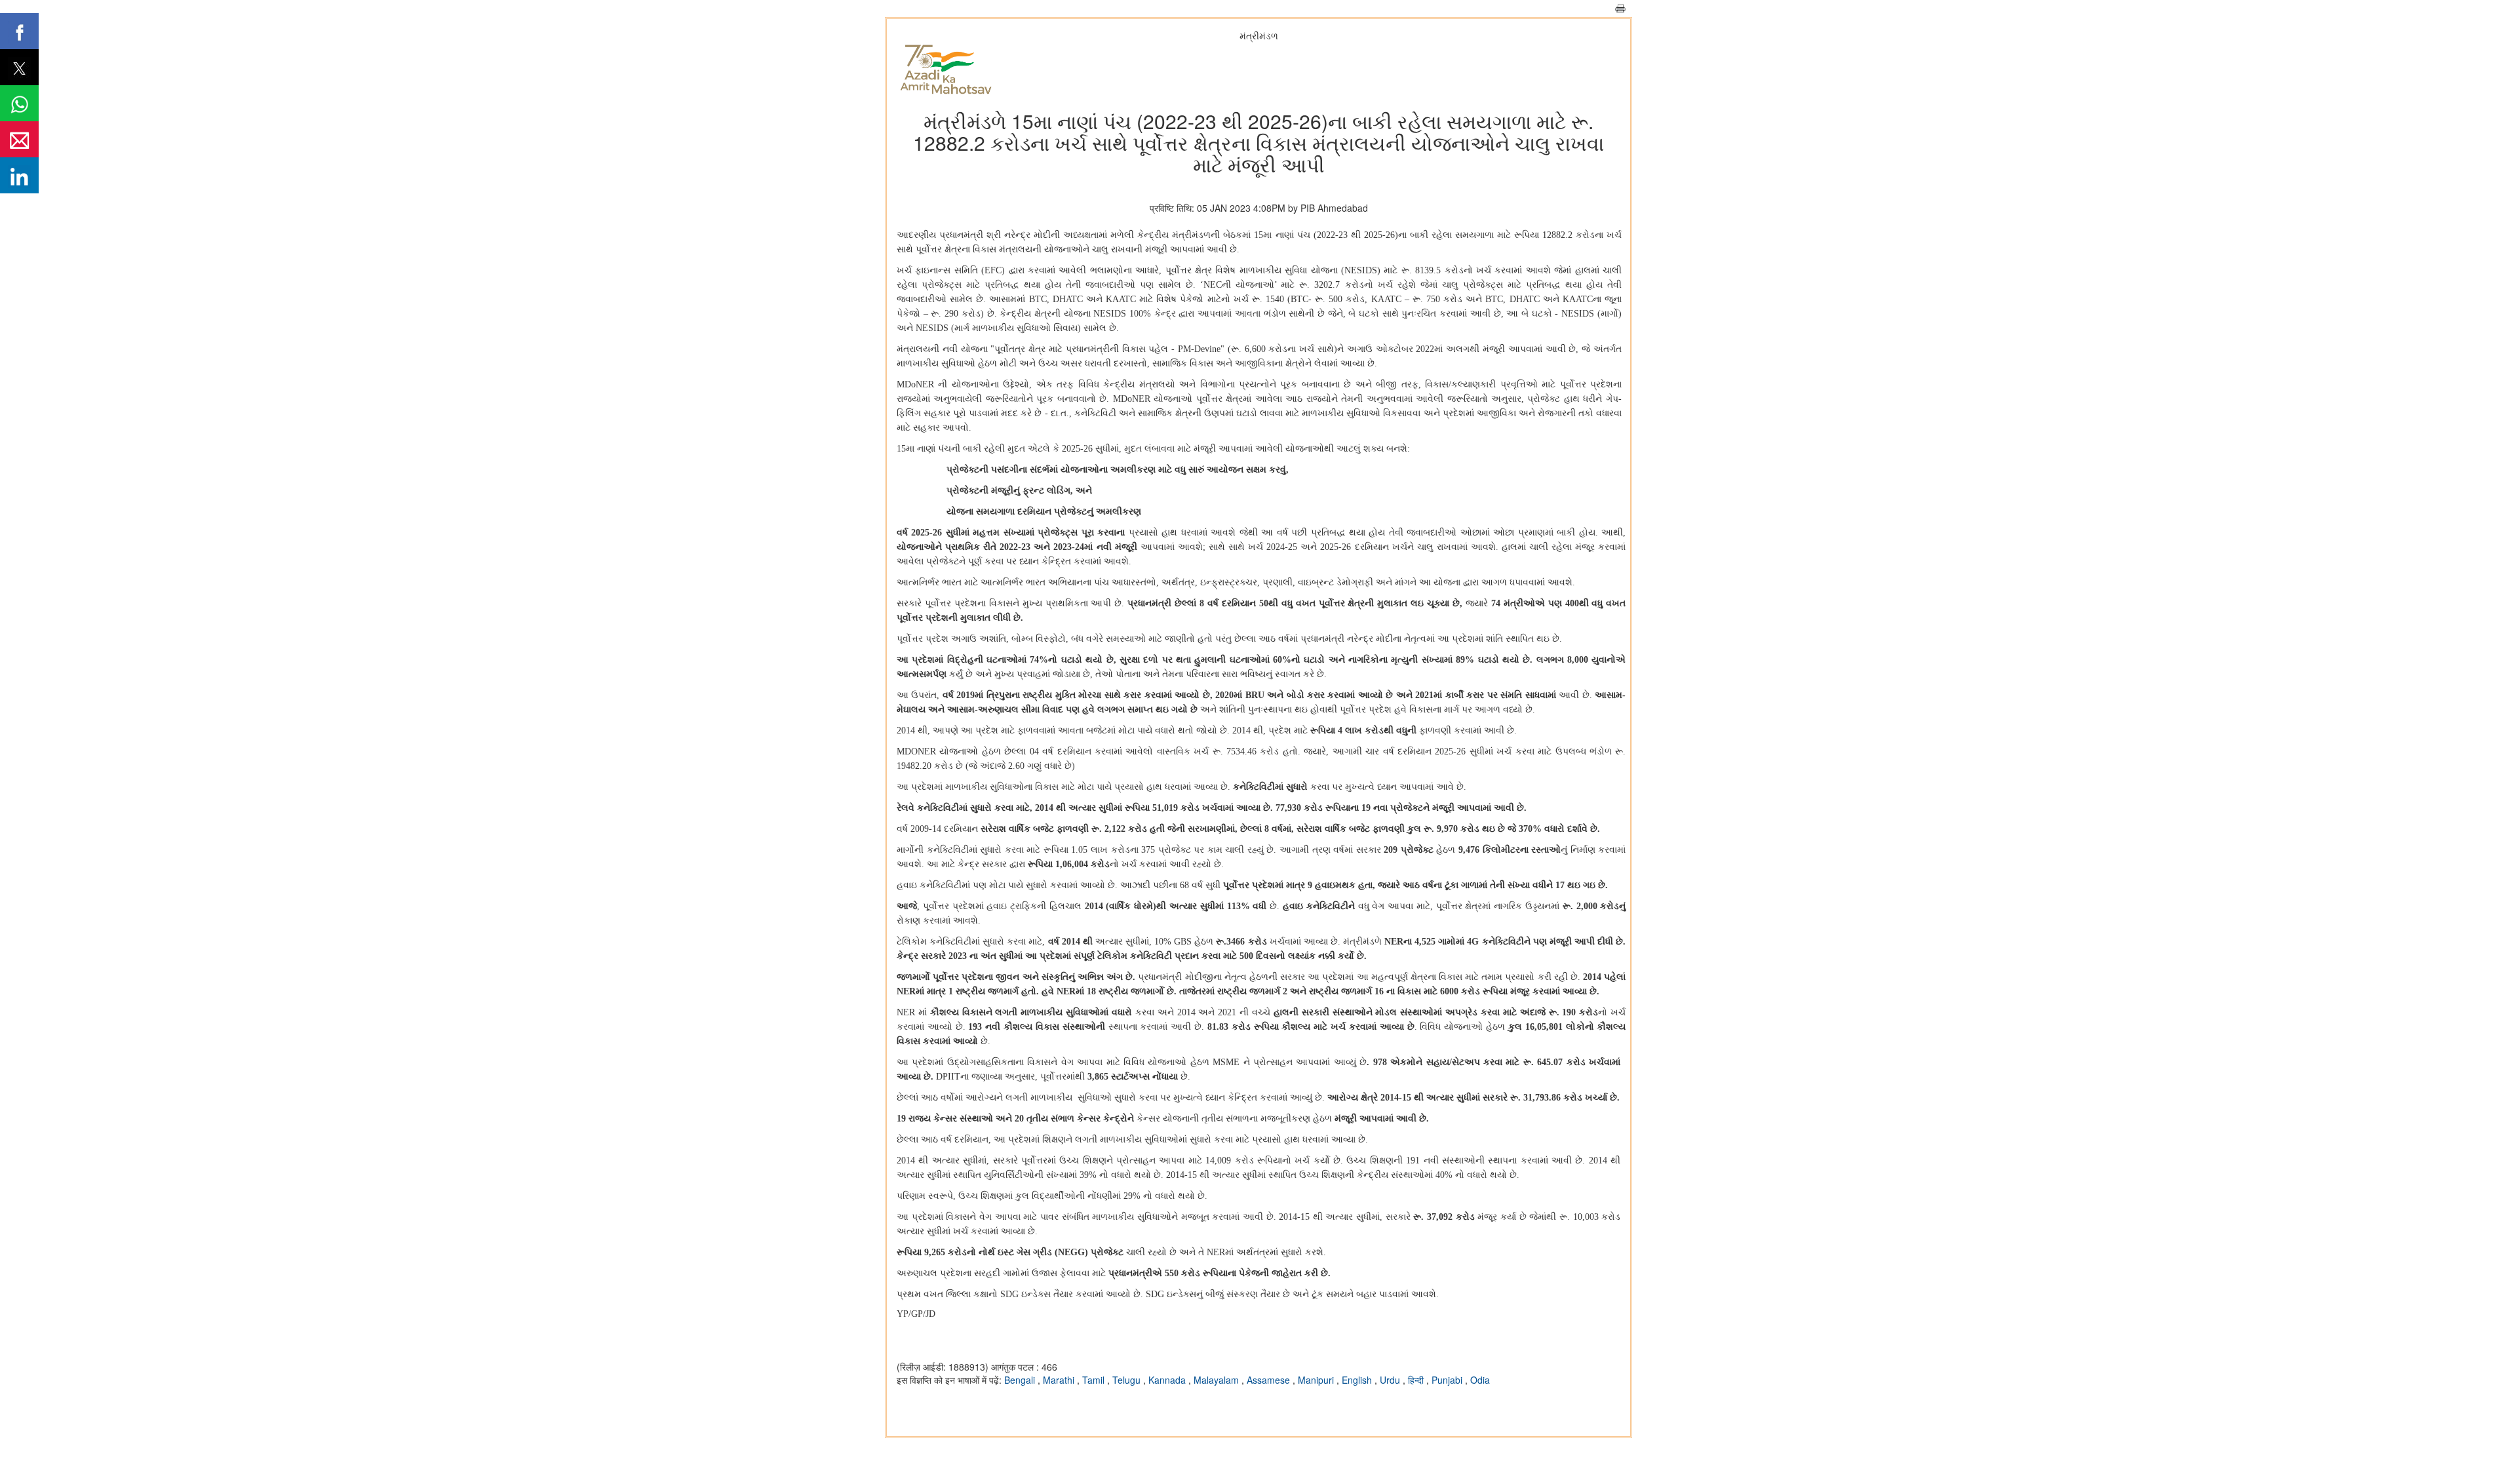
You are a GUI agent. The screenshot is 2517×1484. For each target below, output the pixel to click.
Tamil (1095, 1380)
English (1358, 1380)
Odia (1480, 1380)
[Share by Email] (19, 139)
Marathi (1060, 1380)
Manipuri (1317, 1380)
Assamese (1270, 1380)
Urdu (1391, 1380)
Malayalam (1218, 1380)
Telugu (1128, 1380)
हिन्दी (1417, 1380)
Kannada (1168, 1380)
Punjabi (1448, 1380)
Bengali (1021, 1380)
